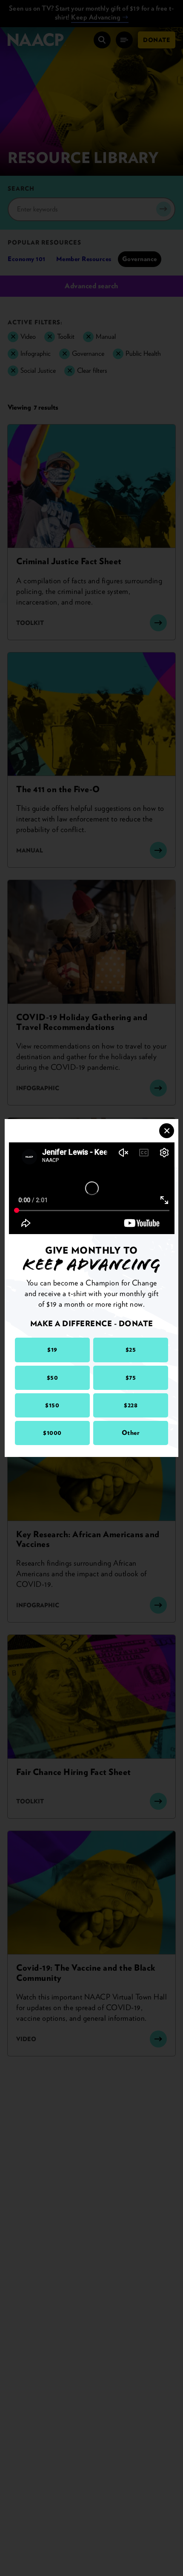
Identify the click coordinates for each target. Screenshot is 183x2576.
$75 (131, 1378)
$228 (131, 1405)
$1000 (52, 1433)
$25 (131, 1350)
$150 (52, 1405)
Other (131, 1433)
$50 (53, 1378)
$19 (52, 1350)
